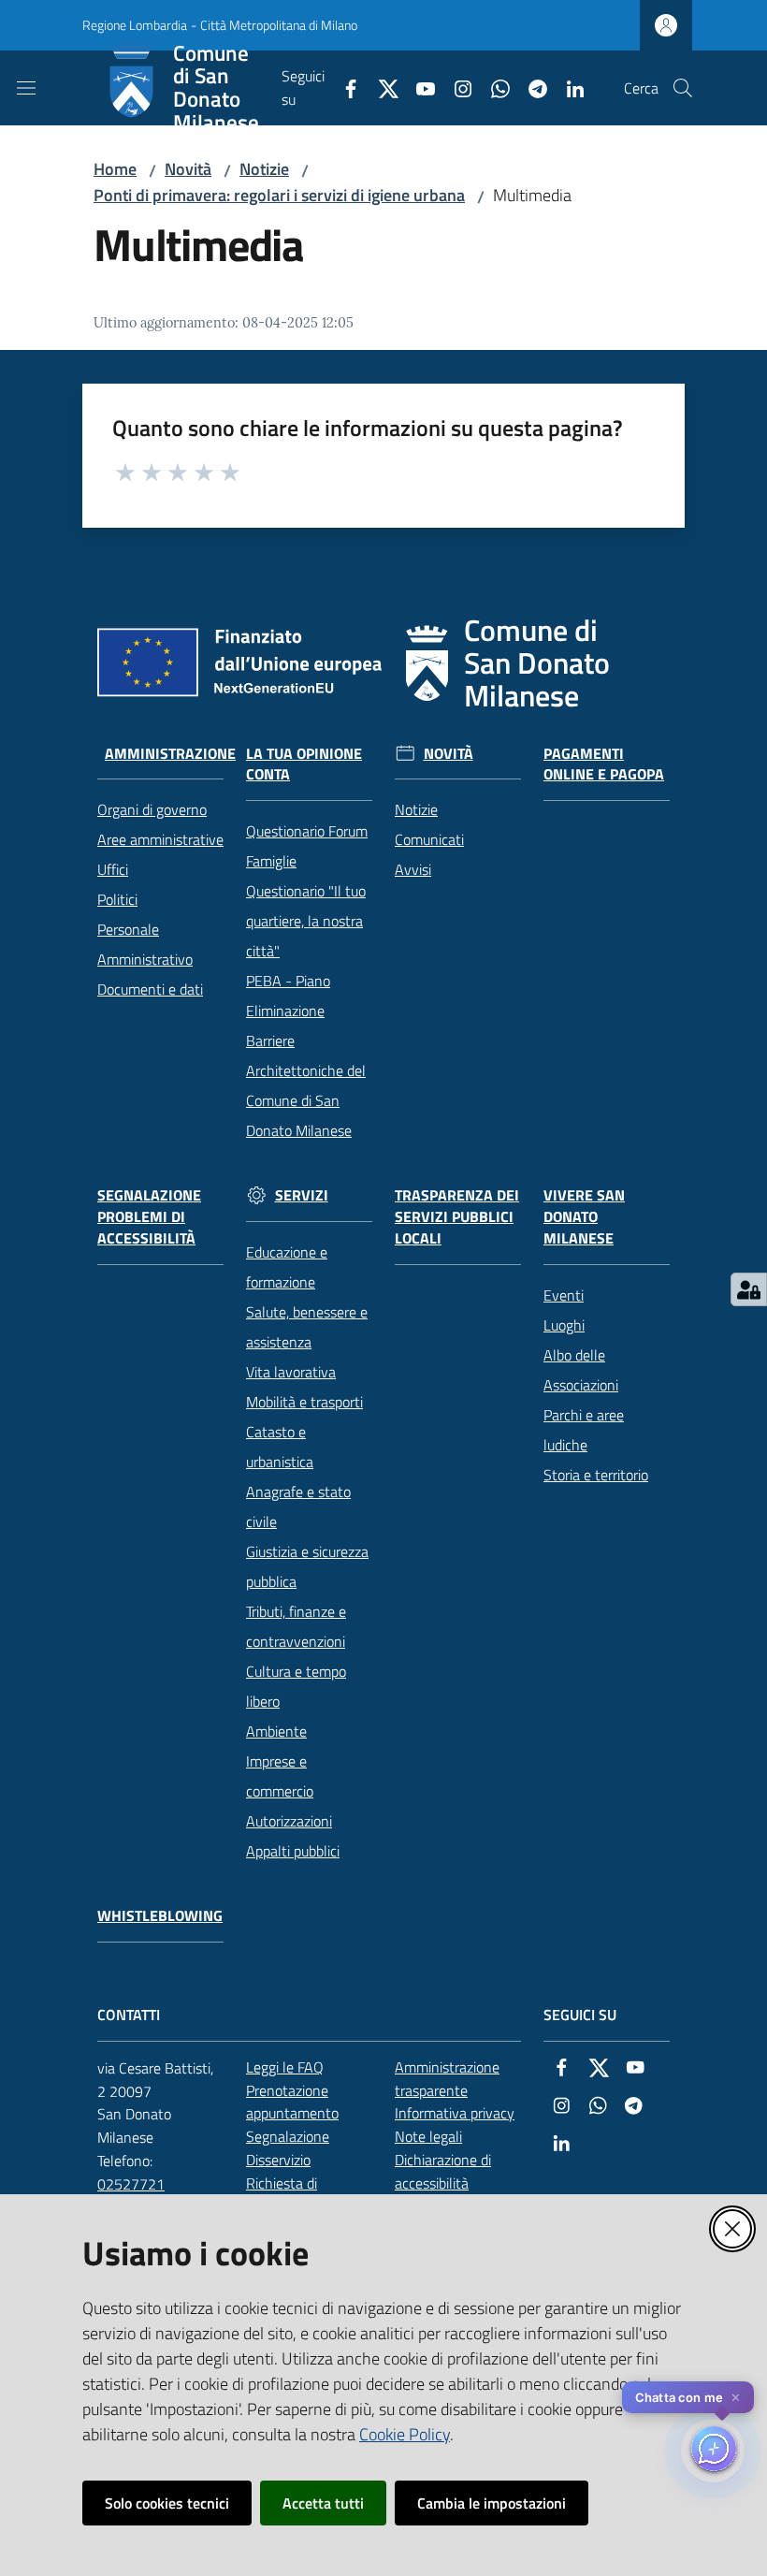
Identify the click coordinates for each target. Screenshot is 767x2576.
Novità (188, 169)
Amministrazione (170, 754)
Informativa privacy (455, 2113)
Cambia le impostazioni (492, 2503)
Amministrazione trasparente (447, 2079)
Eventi (564, 1295)
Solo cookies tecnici (167, 2503)
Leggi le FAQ (285, 2067)
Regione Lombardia (135, 25)
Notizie (264, 169)
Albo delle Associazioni (581, 1370)
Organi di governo (152, 809)
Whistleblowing (160, 1916)
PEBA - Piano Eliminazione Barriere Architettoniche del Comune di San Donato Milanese (306, 1055)
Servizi (302, 1195)
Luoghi (564, 1325)
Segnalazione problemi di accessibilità (149, 1217)
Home (115, 169)
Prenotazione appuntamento (292, 2102)
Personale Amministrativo (145, 944)
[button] (683, 88)
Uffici (113, 869)
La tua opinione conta (304, 764)
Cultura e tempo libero (296, 1686)
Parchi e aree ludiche (584, 1430)
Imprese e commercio (280, 1776)
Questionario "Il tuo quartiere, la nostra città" (306, 921)
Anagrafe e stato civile (298, 1506)
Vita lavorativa (291, 1372)
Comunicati (429, 839)
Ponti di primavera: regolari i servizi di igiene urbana (279, 195)
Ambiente (276, 1731)
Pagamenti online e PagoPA (604, 764)
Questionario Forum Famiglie (307, 846)
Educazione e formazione (287, 1267)
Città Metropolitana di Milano (279, 25)
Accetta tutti (323, 2503)
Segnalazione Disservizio (288, 2148)
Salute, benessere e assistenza (307, 1327)
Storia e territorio (596, 1475)
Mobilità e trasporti (304, 1402)
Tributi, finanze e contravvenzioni (296, 1626)
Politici (117, 899)
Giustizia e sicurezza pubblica (307, 1566)
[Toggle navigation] (26, 88)
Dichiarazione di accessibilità (443, 2171)
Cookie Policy (405, 2434)
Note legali (428, 2136)
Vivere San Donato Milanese (584, 1217)
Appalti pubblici (293, 1851)
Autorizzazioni (289, 1821)
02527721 (131, 2184)
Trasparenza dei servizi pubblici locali (457, 1217)
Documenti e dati (150, 989)
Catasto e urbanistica (280, 1447)
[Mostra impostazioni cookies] (749, 1289)
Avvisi (413, 869)
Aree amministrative (160, 839)
